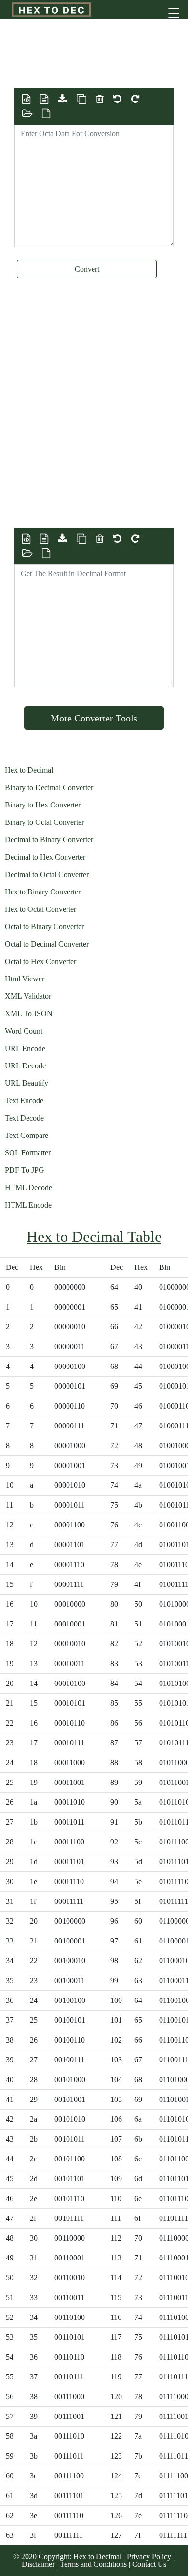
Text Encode (24, 1101)
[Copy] (81, 99)
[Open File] (27, 114)
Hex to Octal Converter (40, 909)
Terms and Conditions (94, 2564)
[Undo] (117, 99)
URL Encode (25, 1048)
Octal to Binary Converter (44, 927)
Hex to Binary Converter (43, 892)
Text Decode (24, 1118)
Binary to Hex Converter (43, 805)
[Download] (62, 99)
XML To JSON (29, 1014)
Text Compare (27, 1135)
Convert (87, 269)
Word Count (24, 1031)
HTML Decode (28, 1187)
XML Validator (28, 996)
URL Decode (25, 1066)
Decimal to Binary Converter (49, 840)
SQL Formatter (28, 1153)
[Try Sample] (46, 114)
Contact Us (149, 2564)
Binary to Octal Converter (44, 822)
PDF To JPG (25, 1170)
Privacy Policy (150, 2556)
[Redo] (135, 99)
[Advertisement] (92, 64)
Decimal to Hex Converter (45, 857)
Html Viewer (25, 979)
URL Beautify (27, 1083)
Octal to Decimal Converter (47, 944)
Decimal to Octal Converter (47, 874)
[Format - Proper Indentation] (26, 99)
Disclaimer (39, 2564)
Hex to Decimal (29, 770)
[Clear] (100, 99)
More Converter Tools (94, 718)
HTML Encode (28, 1205)
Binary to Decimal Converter (49, 787)
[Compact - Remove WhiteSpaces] (44, 99)
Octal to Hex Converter (40, 961)
